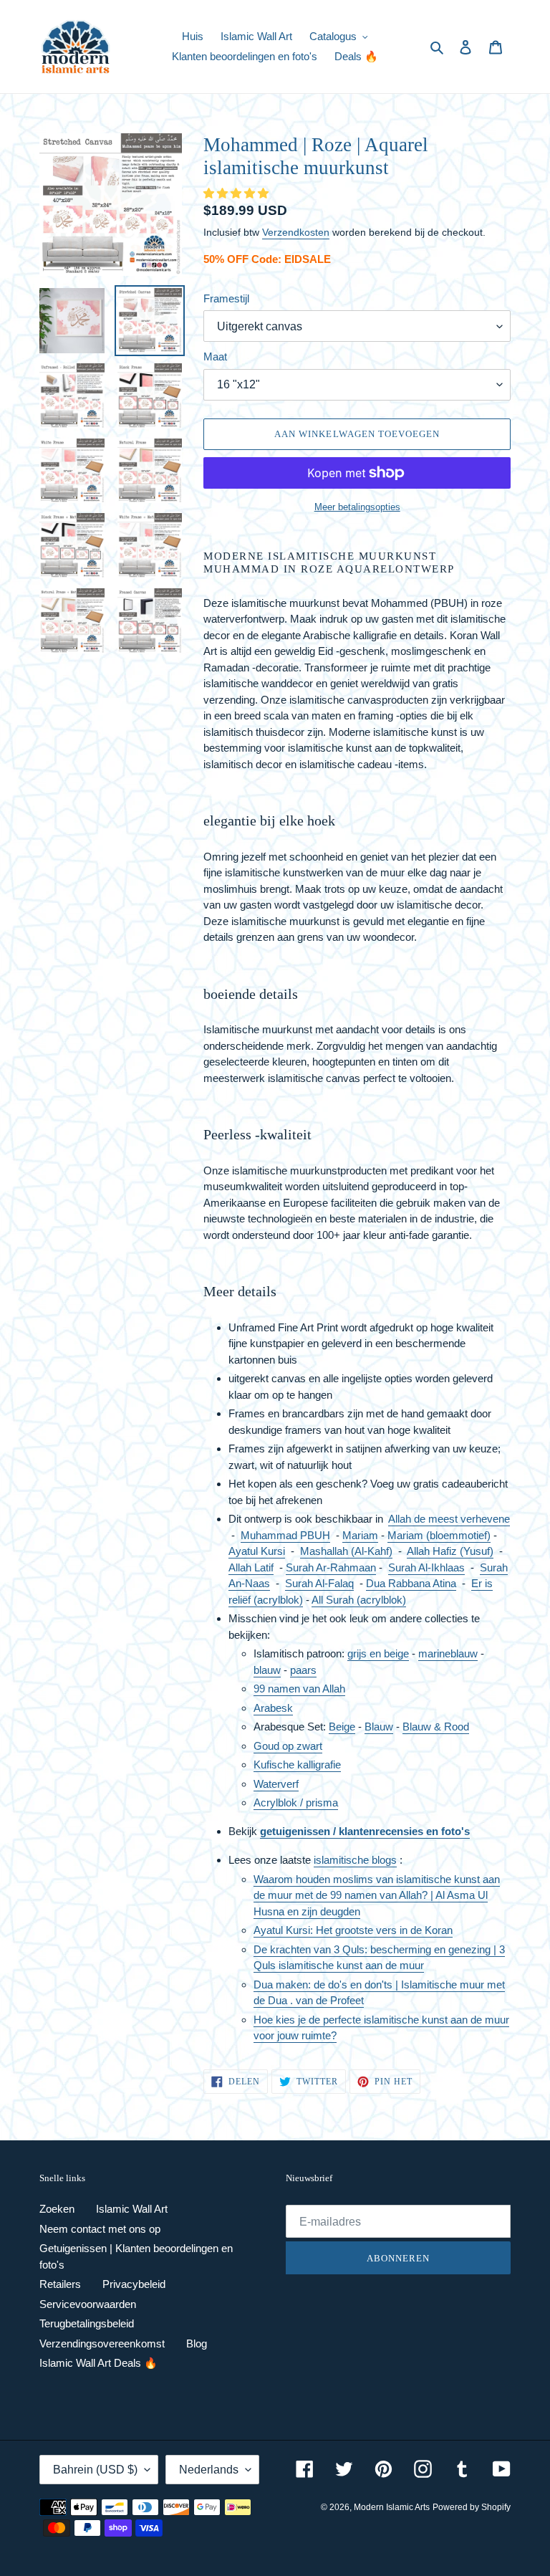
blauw (267, 1670)
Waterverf (276, 1784)
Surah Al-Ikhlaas (426, 1567)
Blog (197, 2343)
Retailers (60, 2284)
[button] (237, 193)
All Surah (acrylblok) (359, 1600)
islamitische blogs (355, 1860)
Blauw (379, 1727)
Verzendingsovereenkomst (102, 2343)
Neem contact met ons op (100, 2229)
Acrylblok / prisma (296, 1802)
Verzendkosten (296, 232)
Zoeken (57, 2209)
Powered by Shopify (472, 2507)
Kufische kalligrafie (297, 1765)
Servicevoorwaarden (88, 2304)
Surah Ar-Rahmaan (331, 1567)
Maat (215, 356)
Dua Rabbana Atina (411, 1583)
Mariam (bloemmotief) (439, 1535)
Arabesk (273, 1708)
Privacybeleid (134, 2284)
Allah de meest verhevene (449, 1519)
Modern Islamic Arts (392, 2507)
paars (303, 1670)
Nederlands (209, 2470)
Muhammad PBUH (285, 1535)
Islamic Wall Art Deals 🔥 (98, 2363)
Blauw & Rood (436, 1727)
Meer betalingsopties (357, 507)
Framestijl (226, 298)
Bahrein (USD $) (95, 2470)
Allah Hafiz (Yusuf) (450, 1551)
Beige (342, 1727)
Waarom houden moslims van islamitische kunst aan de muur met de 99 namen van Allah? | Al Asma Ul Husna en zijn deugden (377, 1895)
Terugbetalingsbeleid (87, 2323)
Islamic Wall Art (132, 2209)
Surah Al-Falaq (319, 1583)
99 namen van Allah (299, 1689)
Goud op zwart (288, 1746)
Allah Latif (251, 1567)
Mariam (360, 1535)
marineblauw (448, 1653)
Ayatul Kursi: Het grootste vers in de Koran (353, 1930)
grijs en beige (378, 1653)
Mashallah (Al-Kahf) (346, 1551)
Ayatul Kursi (257, 1551)
